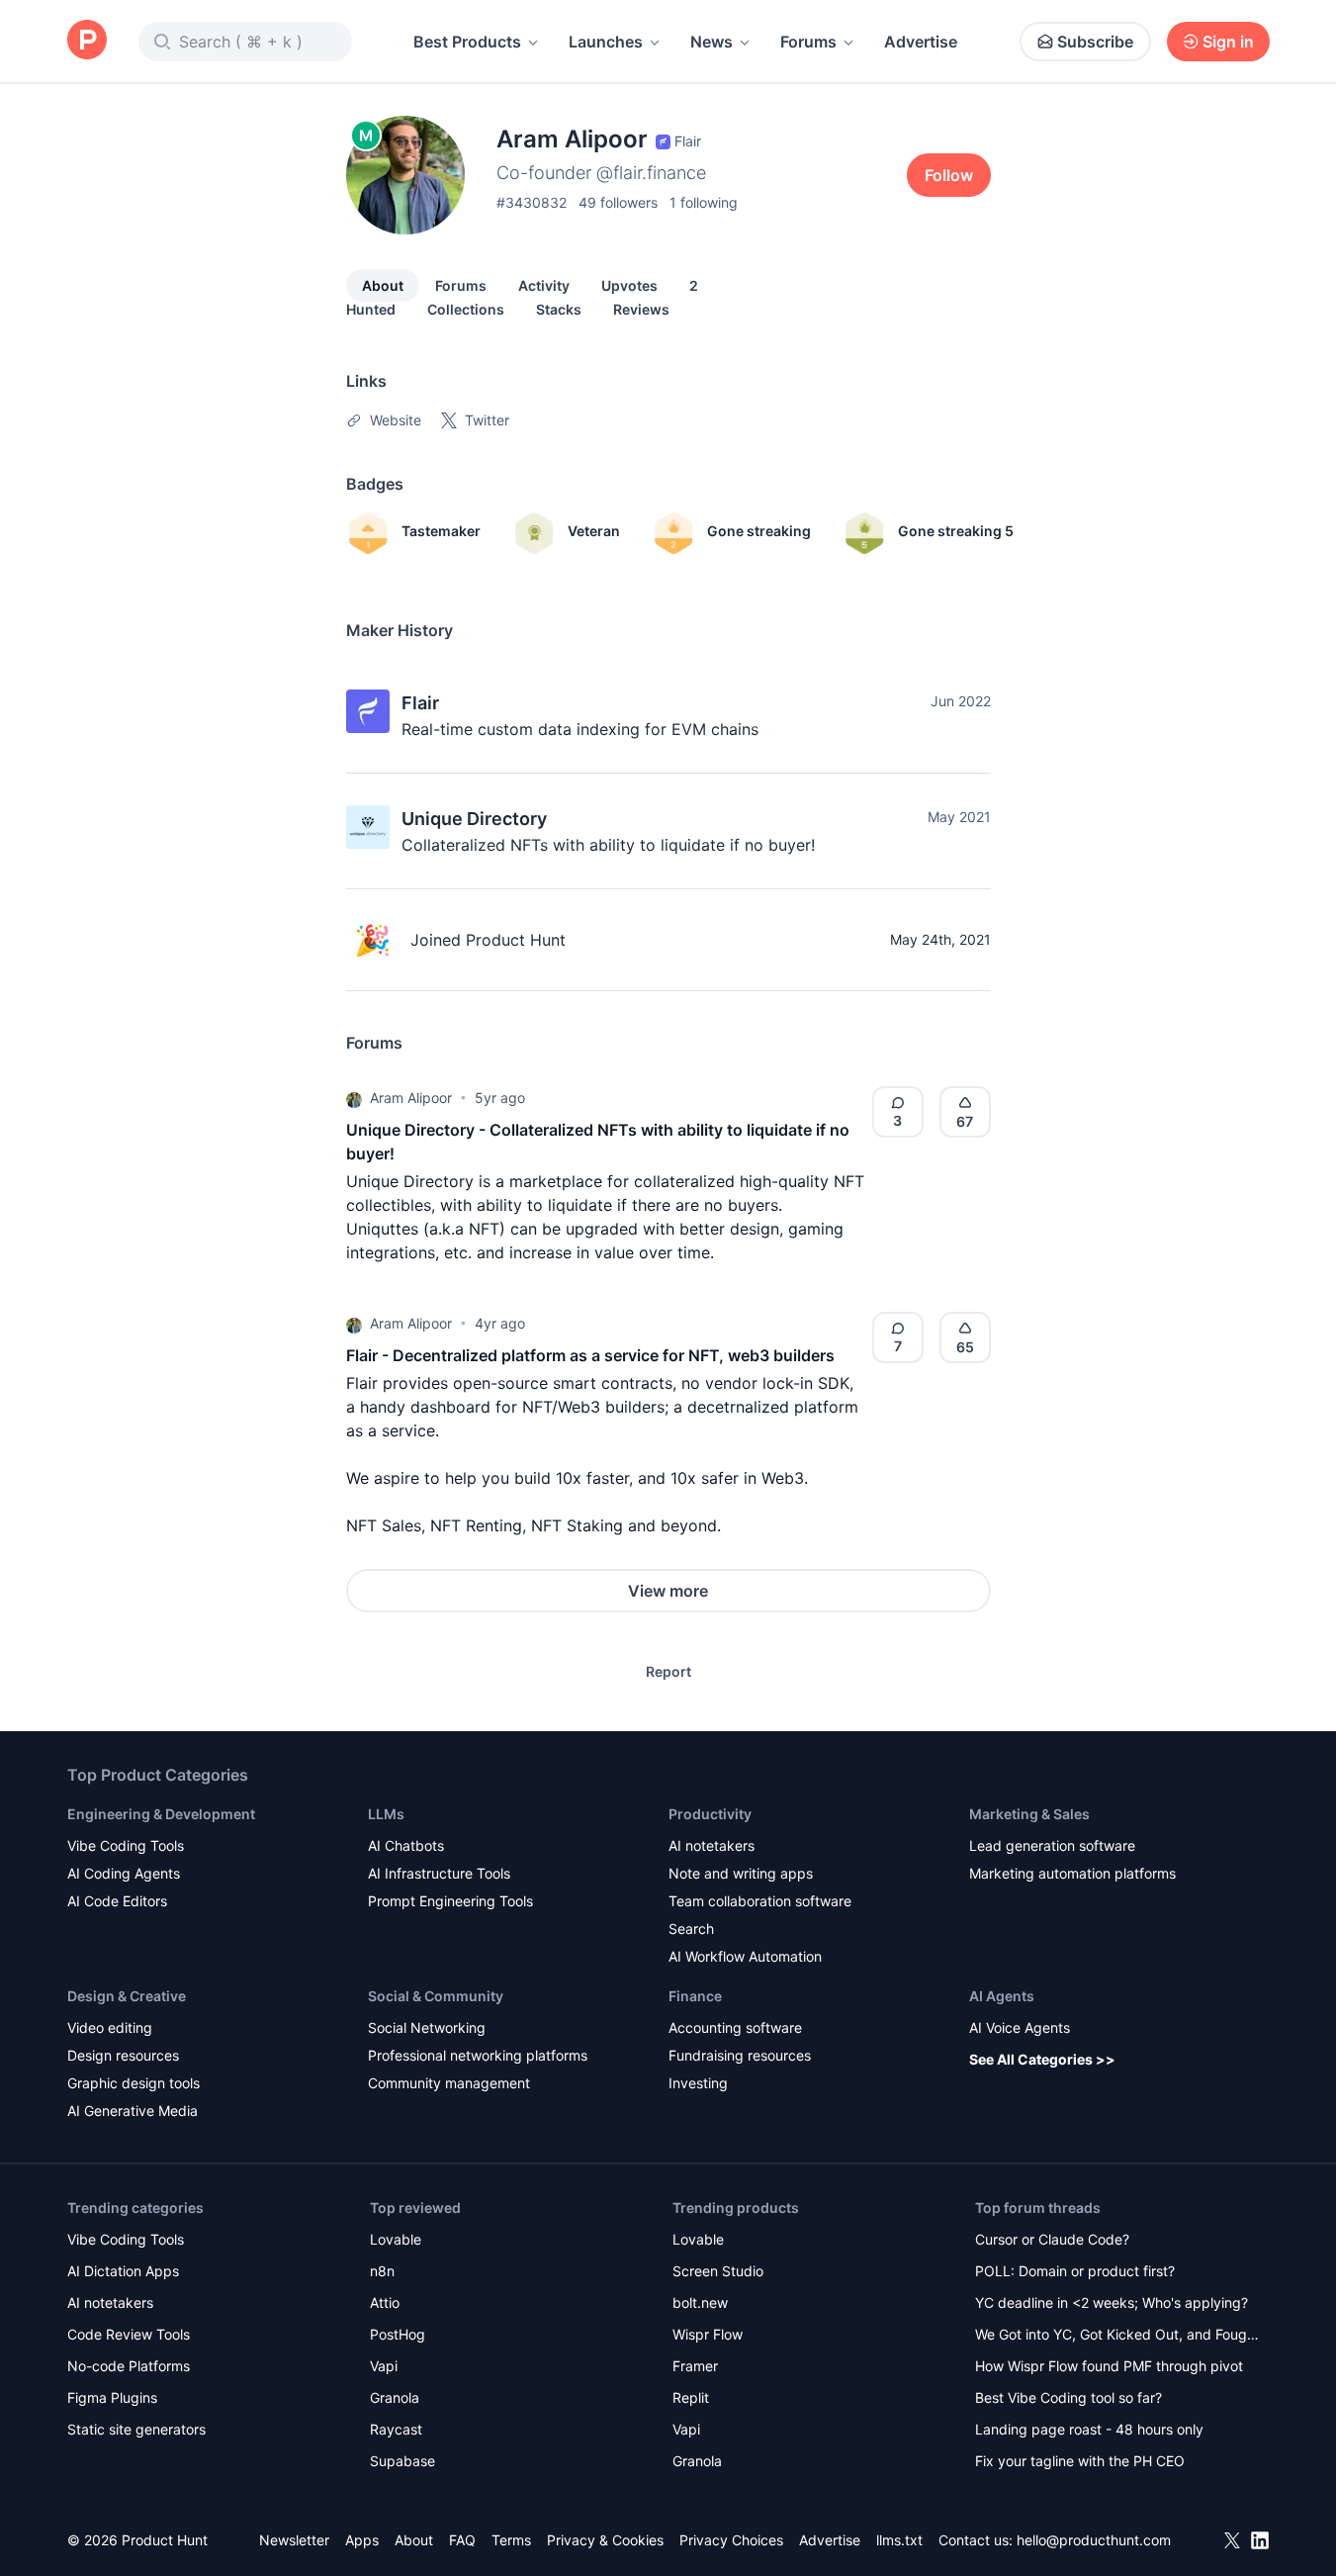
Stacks (559, 309)
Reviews (641, 309)
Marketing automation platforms (1072, 1873)
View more (668, 1591)
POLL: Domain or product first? (1075, 2271)
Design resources (123, 2055)
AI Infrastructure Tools (439, 1873)
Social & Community (436, 1996)
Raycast (396, 2429)
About (383, 285)
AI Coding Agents (124, 1873)
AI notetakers (712, 1845)
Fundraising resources (740, 2055)
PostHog (398, 2334)
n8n (382, 2271)
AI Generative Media (133, 2111)
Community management (449, 2083)
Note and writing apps (741, 1873)
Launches (606, 42)
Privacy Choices (731, 2540)
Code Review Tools (129, 2334)
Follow (949, 175)
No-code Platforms (129, 2366)
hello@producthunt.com (1094, 2540)
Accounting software (735, 2027)
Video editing (110, 2027)
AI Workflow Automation (745, 1956)
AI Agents (1002, 1996)
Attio (385, 2302)
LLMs (386, 1814)
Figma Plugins (112, 2397)
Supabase (402, 2461)
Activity (544, 285)
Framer (695, 2366)
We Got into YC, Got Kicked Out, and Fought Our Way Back (1117, 2336)
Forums (808, 42)
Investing (698, 2083)
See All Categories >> (1042, 2059)
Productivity (710, 1814)
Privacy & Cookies (605, 2540)
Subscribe (1095, 42)
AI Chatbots (406, 1845)
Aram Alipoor (411, 1098)
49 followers (618, 202)
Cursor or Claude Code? (1052, 2239)
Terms (511, 2540)
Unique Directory (474, 819)
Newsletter (294, 2540)
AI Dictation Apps (123, 2271)
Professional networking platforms (478, 2055)
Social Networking (427, 2027)
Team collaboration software (760, 1901)
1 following (704, 202)
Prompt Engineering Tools (450, 1901)
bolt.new (700, 2302)
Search (691, 1929)
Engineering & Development (161, 1814)
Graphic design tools (134, 2083)
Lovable (396, 2239)
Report (668, 1671)
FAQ (462, 2540)
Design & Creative (127, 1996)
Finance (695, 1996)
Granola (395, 2397)
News (712, 42)
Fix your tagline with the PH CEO (1080, 2461)
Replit (691, 2397)
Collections (466, 309)
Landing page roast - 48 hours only (1089, 2429)
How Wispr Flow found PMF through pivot (1109, 2366)
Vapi (384, 2366)
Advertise (921, 42)
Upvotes (629, 285)
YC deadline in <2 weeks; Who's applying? (1112, 2302)
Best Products (467, 42)
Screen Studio (718, 2271)
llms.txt (899, 2540)
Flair (420, 703)
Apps (362, 2540)
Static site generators (136, 2429)
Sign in (1228, 42)
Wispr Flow (708, 2334)
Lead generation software (1052, 1845)
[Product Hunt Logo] (87, 41)
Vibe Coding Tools (126, 1845)
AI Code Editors (117, 1901)
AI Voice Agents (1020, 2027)
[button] (354, 1098)
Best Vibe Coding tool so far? (1069, 2397)
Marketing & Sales (1029, 1814)
